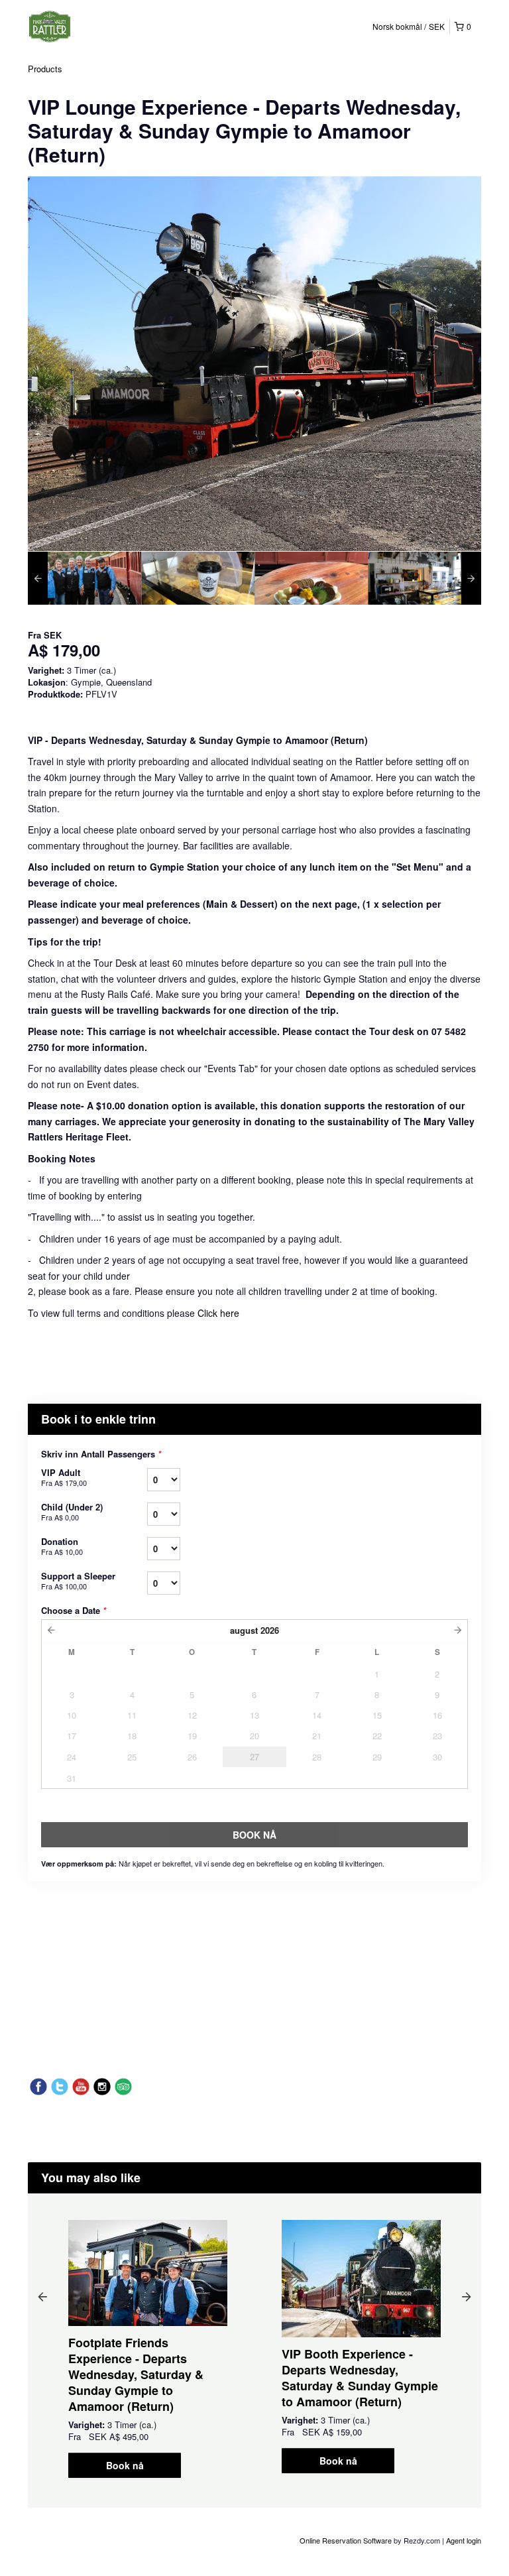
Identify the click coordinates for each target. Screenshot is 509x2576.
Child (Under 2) (72, 1511)
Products (45, 69)
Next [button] (467, 2296)
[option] (85, 578)
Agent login (464, 2540)
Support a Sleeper (78, 1580)
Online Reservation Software (346, 2540)
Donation (62, 1546)
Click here (218, 1313)
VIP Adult (64, 1477)
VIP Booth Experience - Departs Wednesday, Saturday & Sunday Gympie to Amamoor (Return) (360, 2378)
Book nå (125, 2465)
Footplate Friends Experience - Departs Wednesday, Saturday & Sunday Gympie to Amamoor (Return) (136, 2374)
